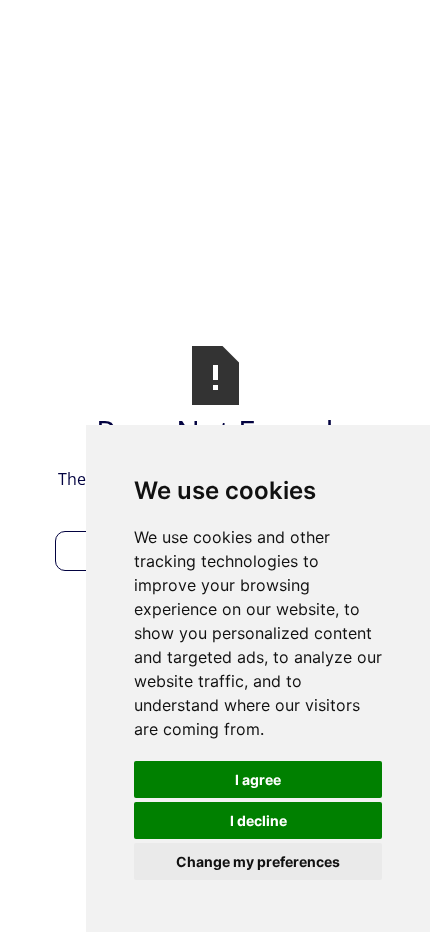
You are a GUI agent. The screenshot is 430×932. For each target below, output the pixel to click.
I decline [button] (258, 820)
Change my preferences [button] (258, 861)
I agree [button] (258, 779)
